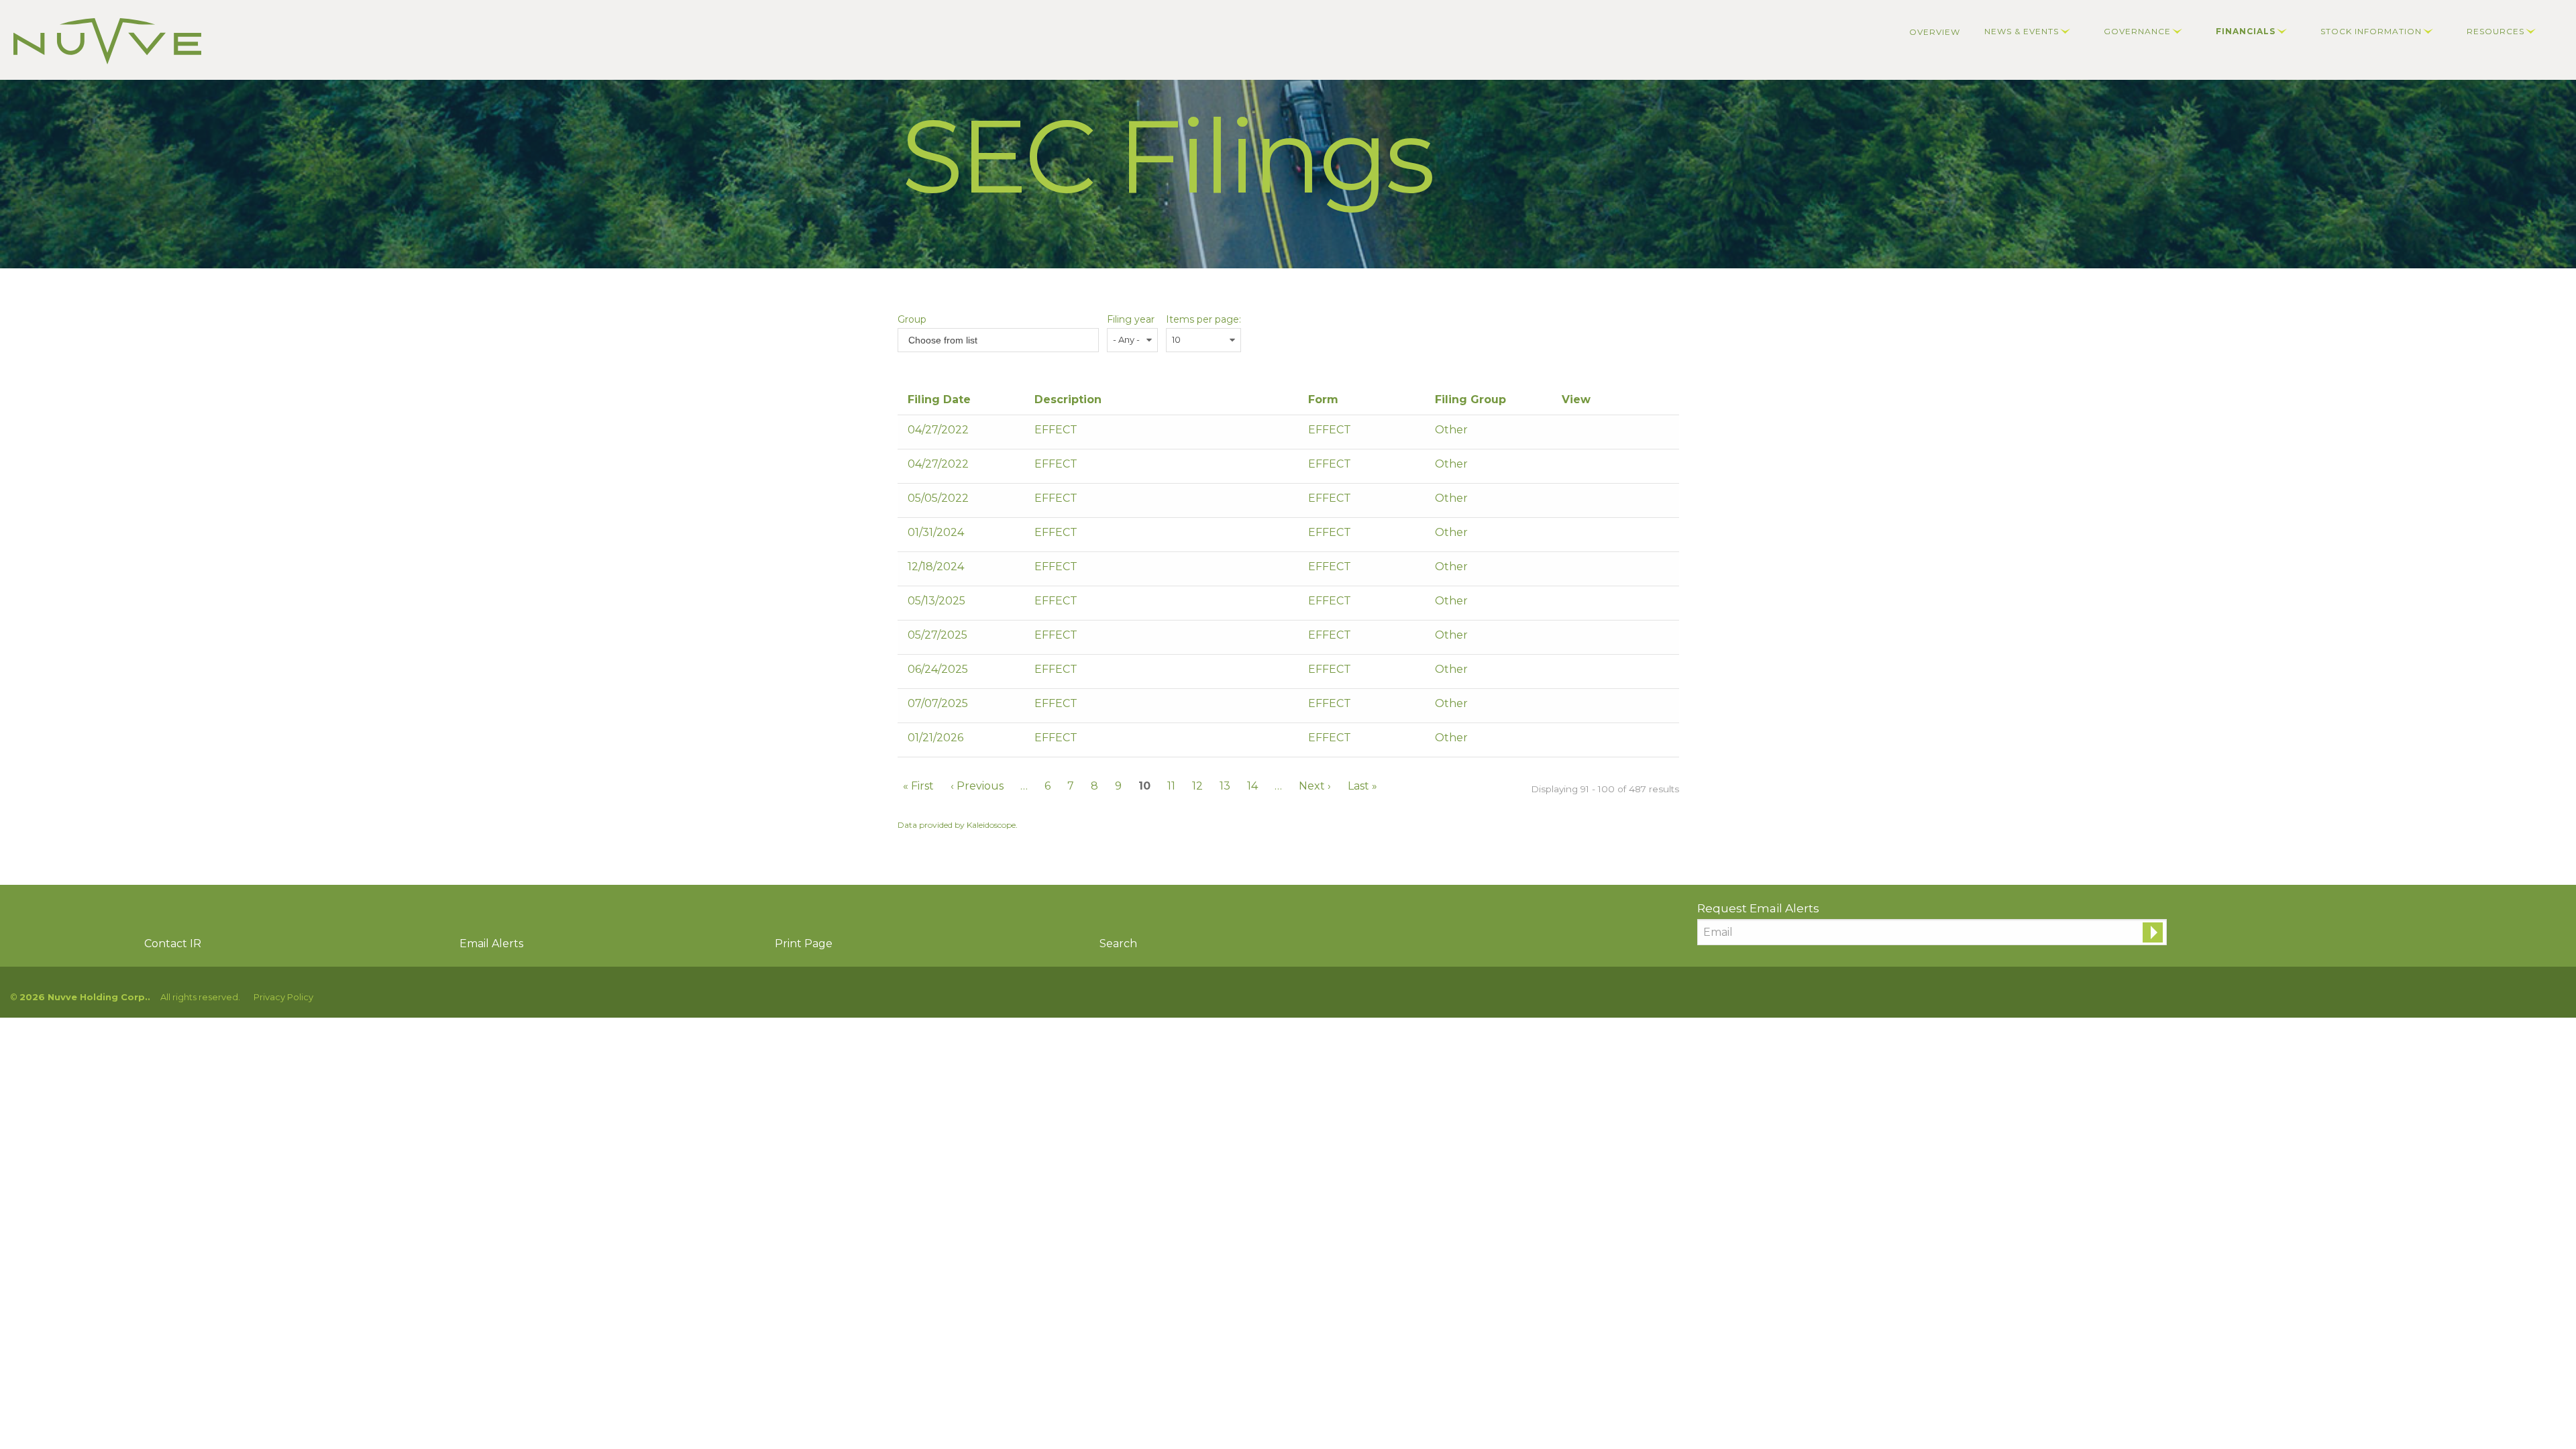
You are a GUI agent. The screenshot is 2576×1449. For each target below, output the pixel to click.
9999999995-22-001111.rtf (1587, 433)
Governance (2137, 31)
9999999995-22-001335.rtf (1587, 502)
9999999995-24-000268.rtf (1587, 536)
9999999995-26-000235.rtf (1587, 741)
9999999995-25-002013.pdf (1570, 673)
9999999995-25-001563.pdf (1570, 604)
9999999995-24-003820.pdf (1570, 570)
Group (912, 319)
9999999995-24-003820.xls (1604, 570)
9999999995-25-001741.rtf (1587, 639)
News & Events (2022, 31)
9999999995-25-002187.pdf (1570, 707)
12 (1197, 786)
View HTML (1620, 433)
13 (1225, 786)
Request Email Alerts (1758, 908)
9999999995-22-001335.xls (1604, 502)
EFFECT (1330, 430)
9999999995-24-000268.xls (1604, 536)
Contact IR (173, 944)
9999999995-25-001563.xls (1604, 604)
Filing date (939, 399)
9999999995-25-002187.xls (1604, 707)
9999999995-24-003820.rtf (1587, 570)
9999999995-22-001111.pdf (1570, 433)
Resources (2495, 31)
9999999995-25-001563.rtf (1587, 604)
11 (1171, 786)
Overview (1935, 32)
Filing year (1131, 319)
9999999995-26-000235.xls (1604, 741)
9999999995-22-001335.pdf (1570, 502)
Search (1118, 944)
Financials (2246, 31)
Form (1323, 399)
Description (1068, 399)
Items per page (1202, 319)
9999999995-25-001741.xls (1604, 639)
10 (1144, 786)
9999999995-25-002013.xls (1604, 673)
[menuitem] (1935, 32)
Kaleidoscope (991, 825)
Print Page (804, 944)
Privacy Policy (283, 997)
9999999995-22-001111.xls (1604, 433)
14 (1252, 786)
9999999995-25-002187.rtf (1587, 707)
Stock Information (2371, 31)
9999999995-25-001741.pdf (1570, 639)
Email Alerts (491, 944)
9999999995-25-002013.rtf (1587, 673)
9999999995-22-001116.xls (1604, 468)
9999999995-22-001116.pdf (1570, 468)
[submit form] (2153, 932)
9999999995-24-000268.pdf (1570, 536)
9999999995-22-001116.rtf (1587, 468)
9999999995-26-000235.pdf (1570, 741)
